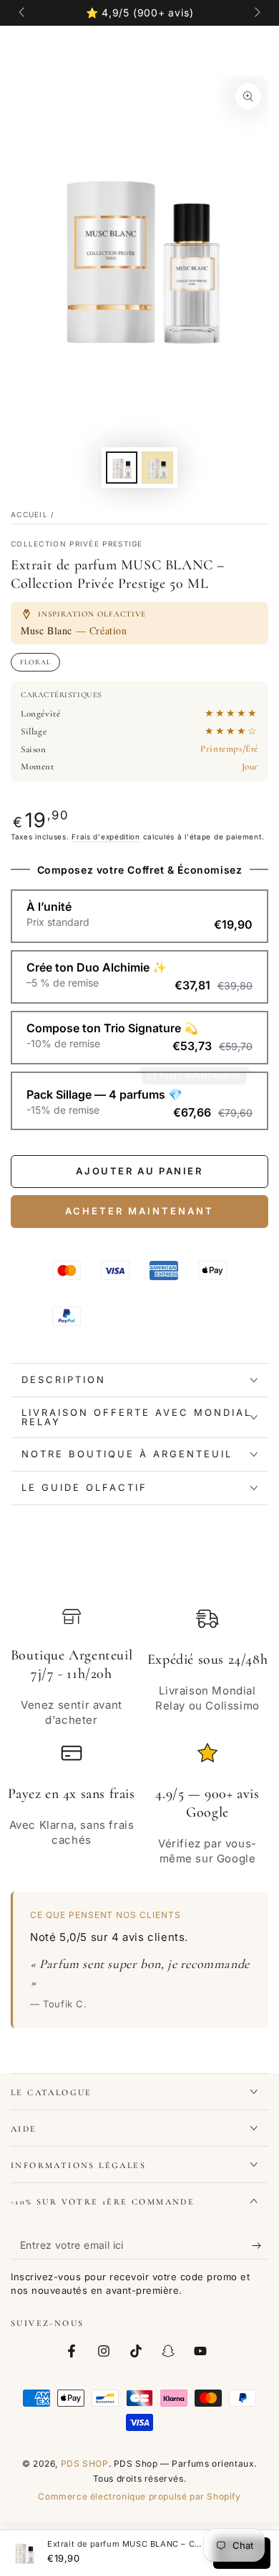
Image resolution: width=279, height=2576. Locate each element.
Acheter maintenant (139, 1211)
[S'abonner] (260, 2245)
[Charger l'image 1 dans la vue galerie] (122, 468)
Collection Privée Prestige (77, 544)
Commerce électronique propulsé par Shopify (139, 2496)
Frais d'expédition (106, 837)
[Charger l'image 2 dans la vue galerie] (157, 468)
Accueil (29, 514)
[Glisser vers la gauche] (23, 13)
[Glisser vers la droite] (256, 13)
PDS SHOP (85, 2463)
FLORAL (35, 662)
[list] (139, 1737)
